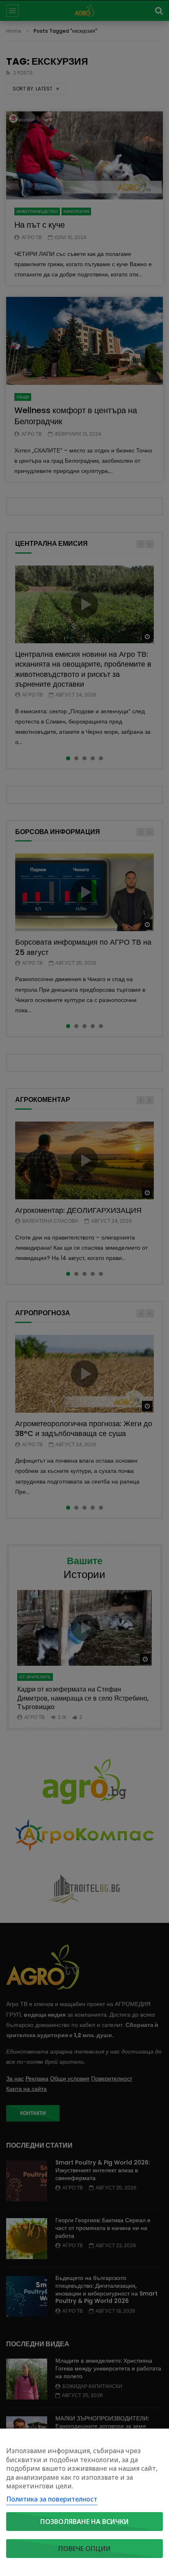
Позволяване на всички (84, 2522)
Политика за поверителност (52, 2499)
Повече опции (84, 2549)
